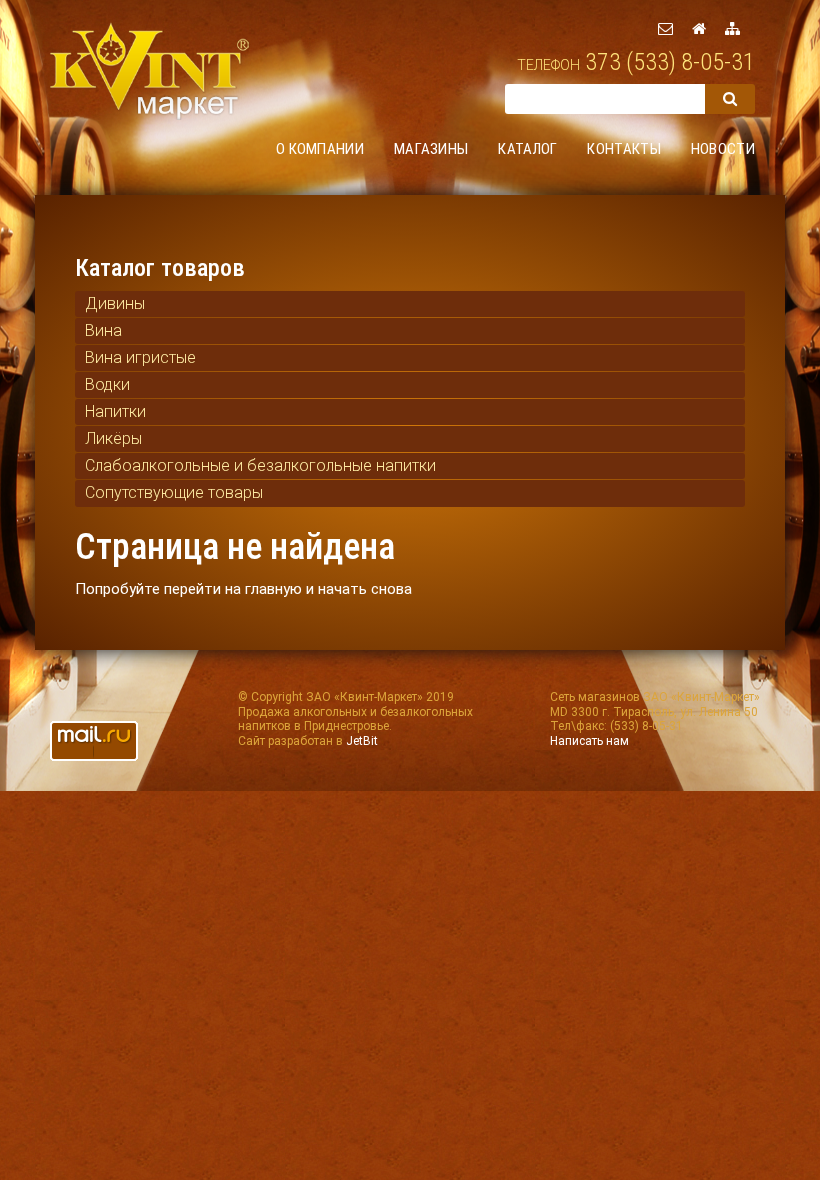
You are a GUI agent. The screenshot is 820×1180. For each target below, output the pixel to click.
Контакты (623, 149)
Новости (723, 149)
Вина (103, 330)
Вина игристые (140, 357)
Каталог (527, 149)
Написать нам (589, 741)
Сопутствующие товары (174, 492)
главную (273, 589)
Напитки (115, 411)
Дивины (115, 303)
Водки (107, 384)
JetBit (362, 741)
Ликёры (113, 438)
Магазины (431, 149)
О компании (320, 149)
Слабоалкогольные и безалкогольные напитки (260, 465)
